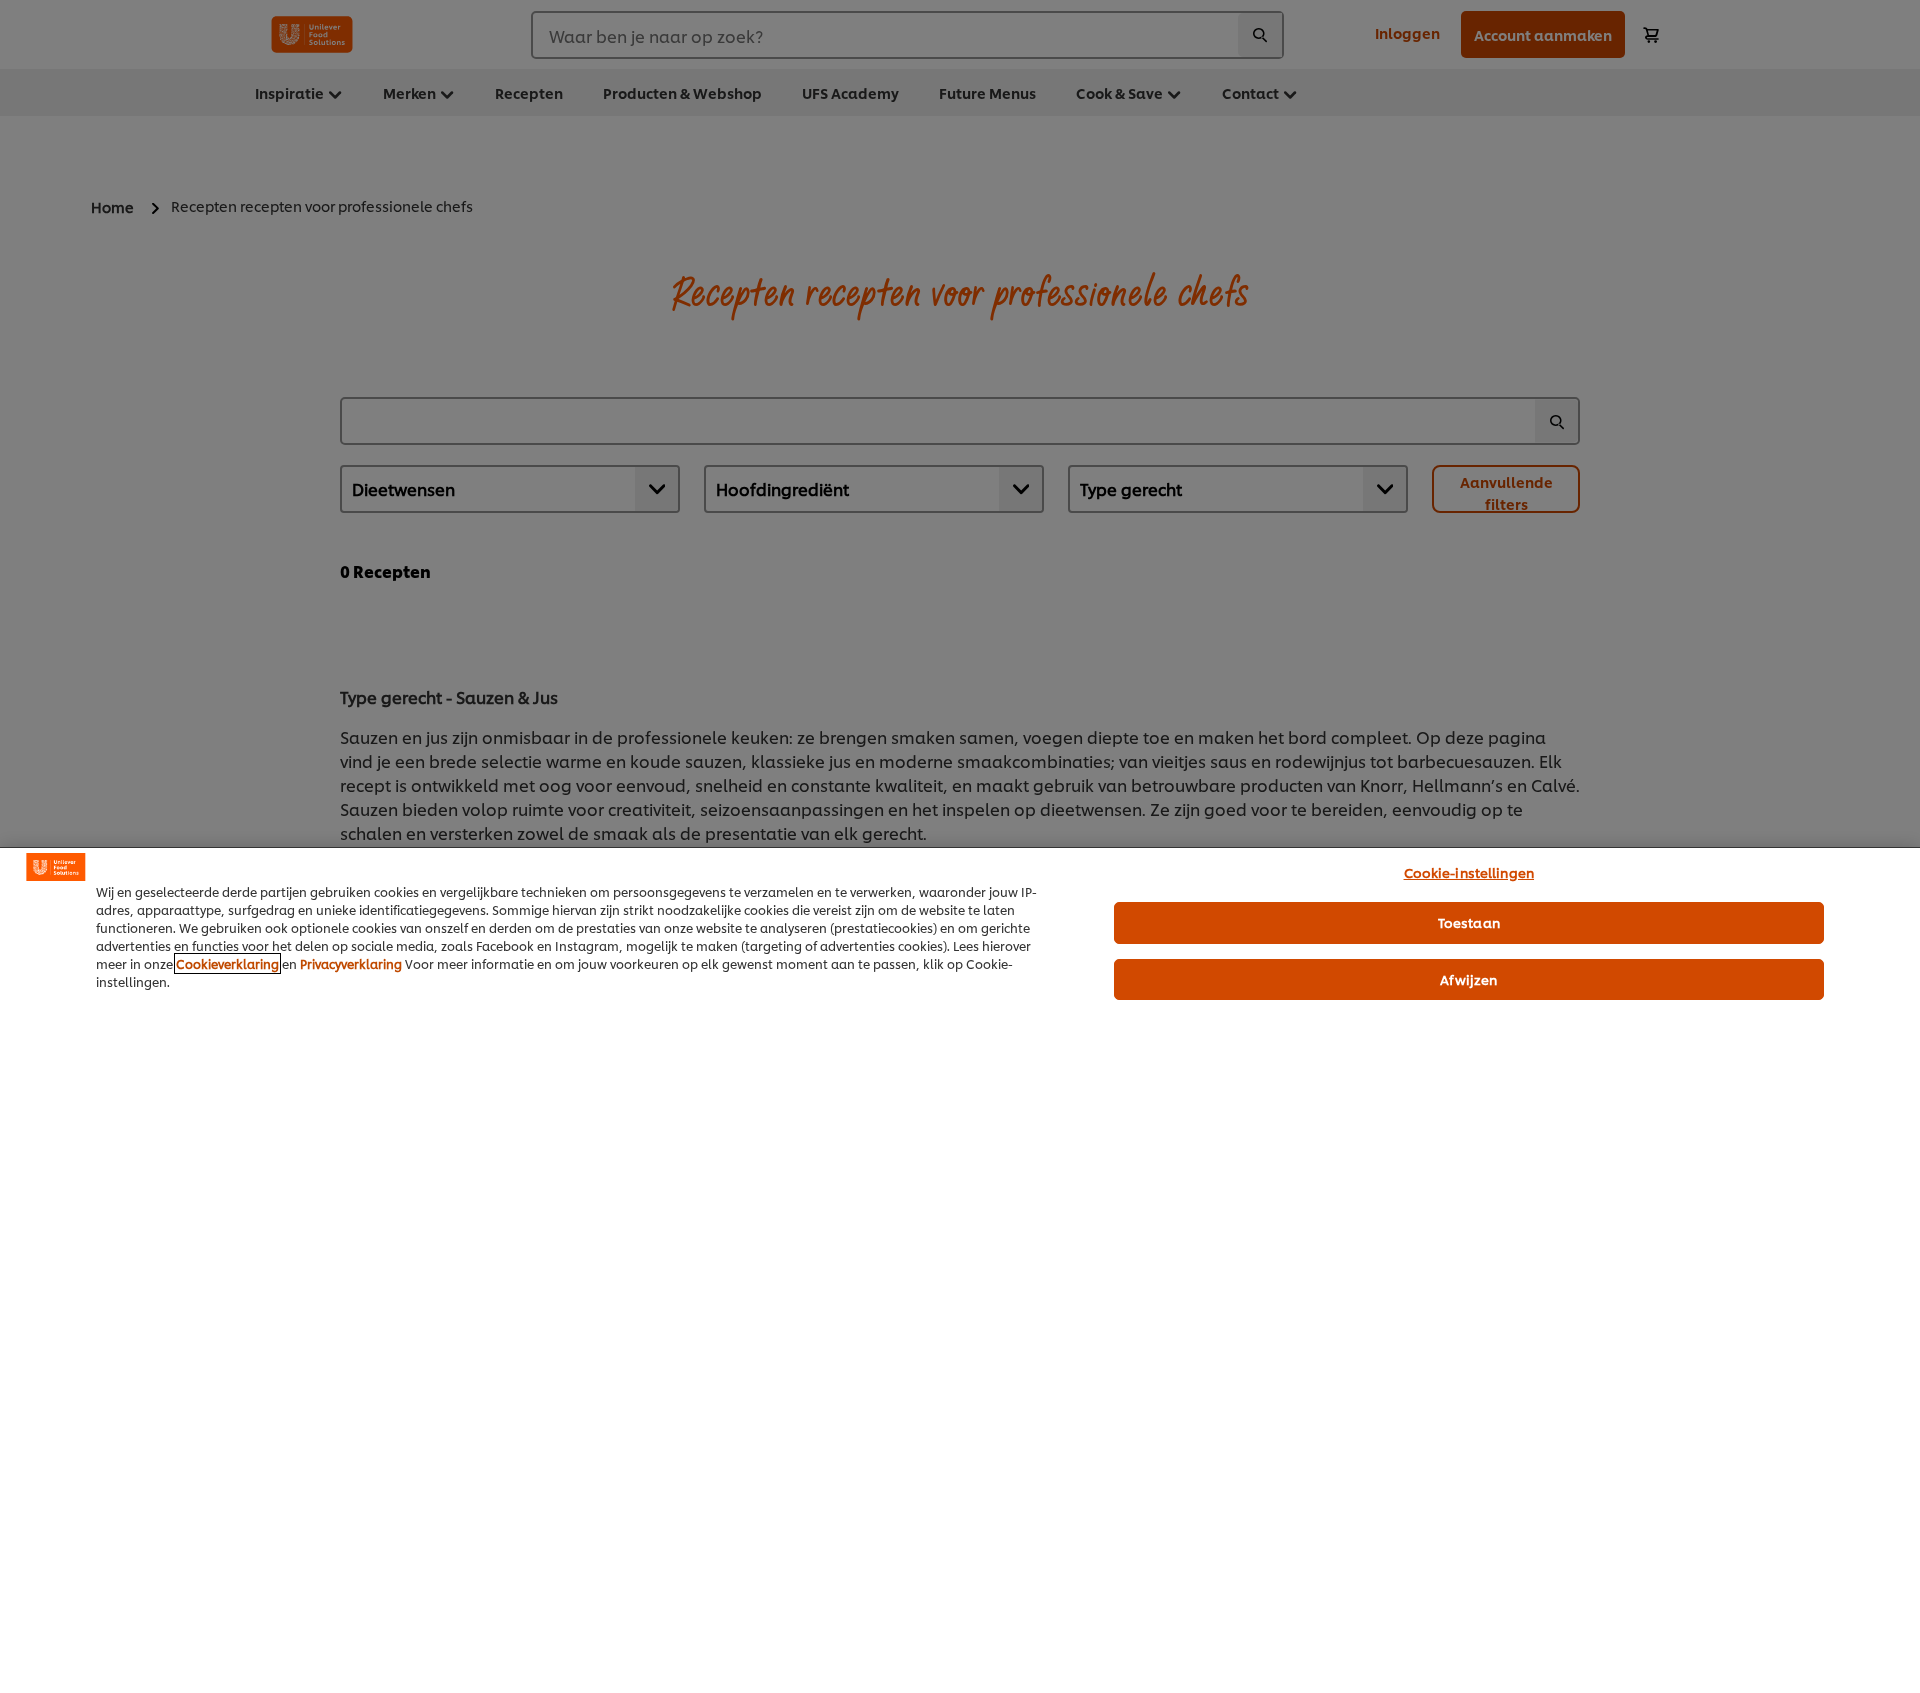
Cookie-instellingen (1469, 872)
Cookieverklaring (227, 963)
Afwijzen (1468, 979)
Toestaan (1469, 922)
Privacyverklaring (351, 963)
